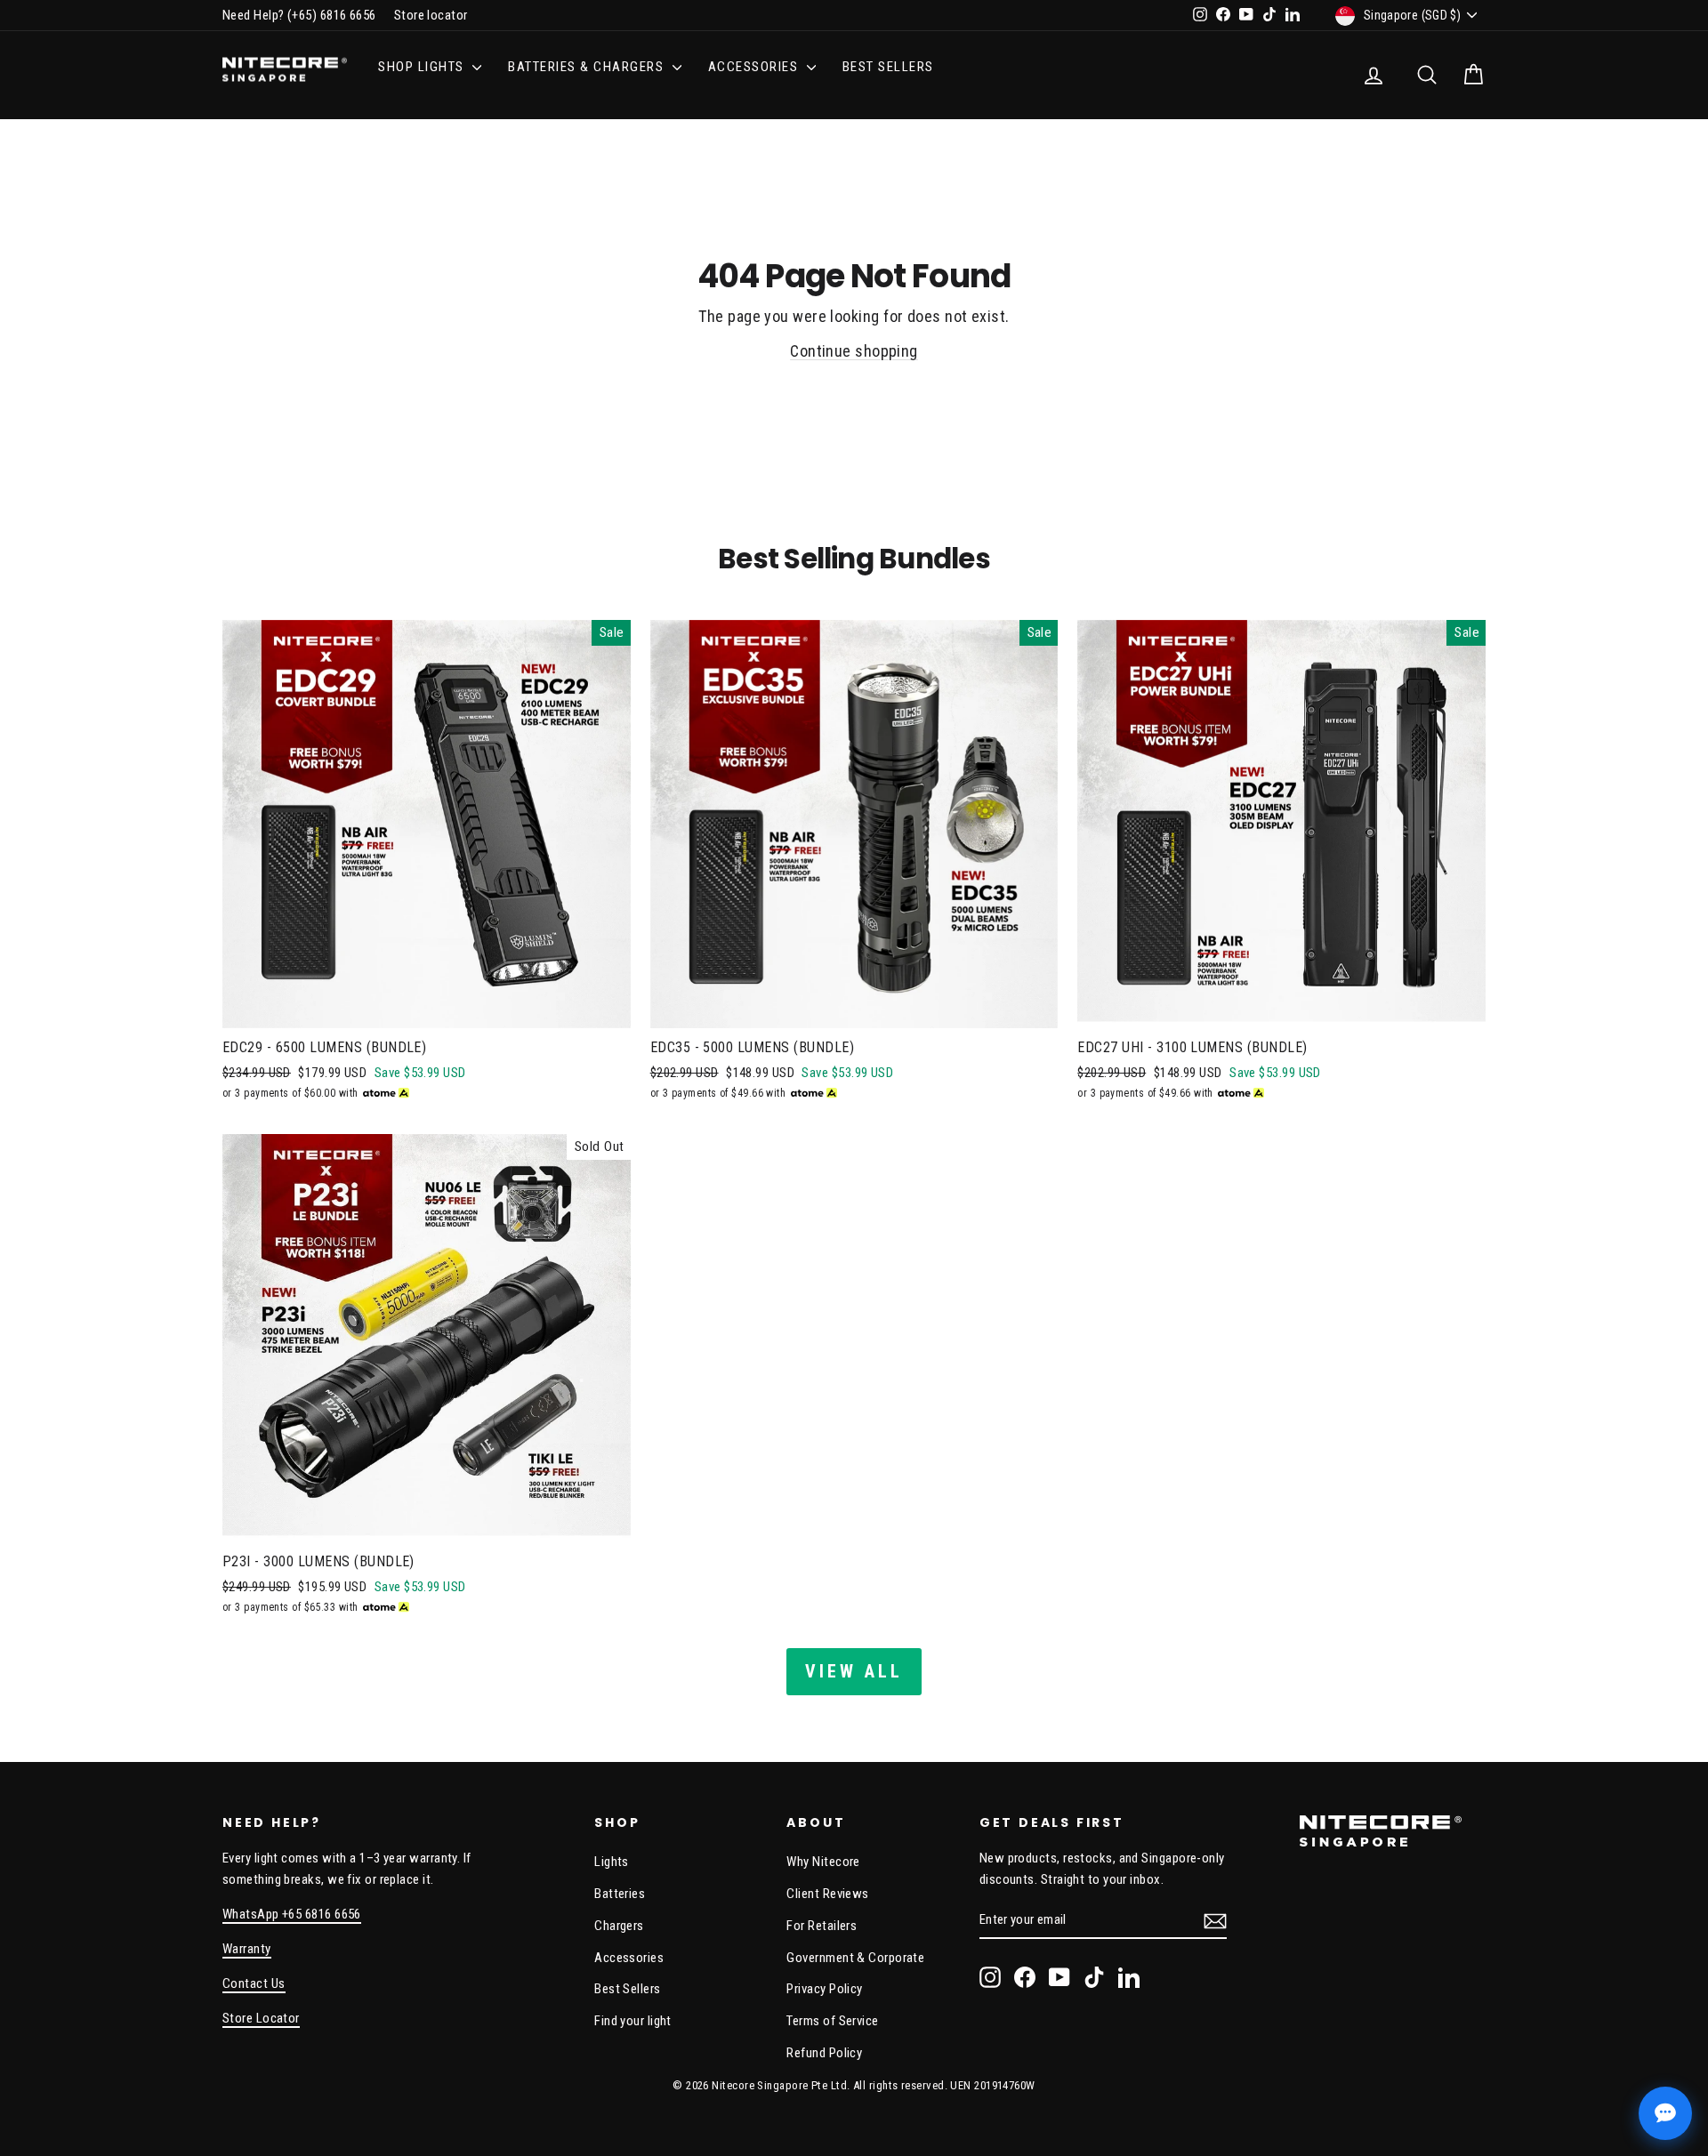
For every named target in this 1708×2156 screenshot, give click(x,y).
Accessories (629, 1958)
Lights (612, 1862)
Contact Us (254, 1983)
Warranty (247, 1949)
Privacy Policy (824, 1989)
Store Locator (261, 2018)
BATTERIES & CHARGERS (588, 67)
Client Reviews (827, 1894)
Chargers (619, 1926)
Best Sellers (888, 67)
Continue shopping (854, 351)
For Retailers (822, 1926)
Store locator (431, 15)
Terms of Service (832, 2021)
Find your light (633, 2021)
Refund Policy (824, 2053)
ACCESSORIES (755, 67)
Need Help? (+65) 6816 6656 (299, 15)
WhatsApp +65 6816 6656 (292, 1914)
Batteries (620, 1894)
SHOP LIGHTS (423, 67)
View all (854, 1671)
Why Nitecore (823, 1862)
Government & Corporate (855, 1958)
